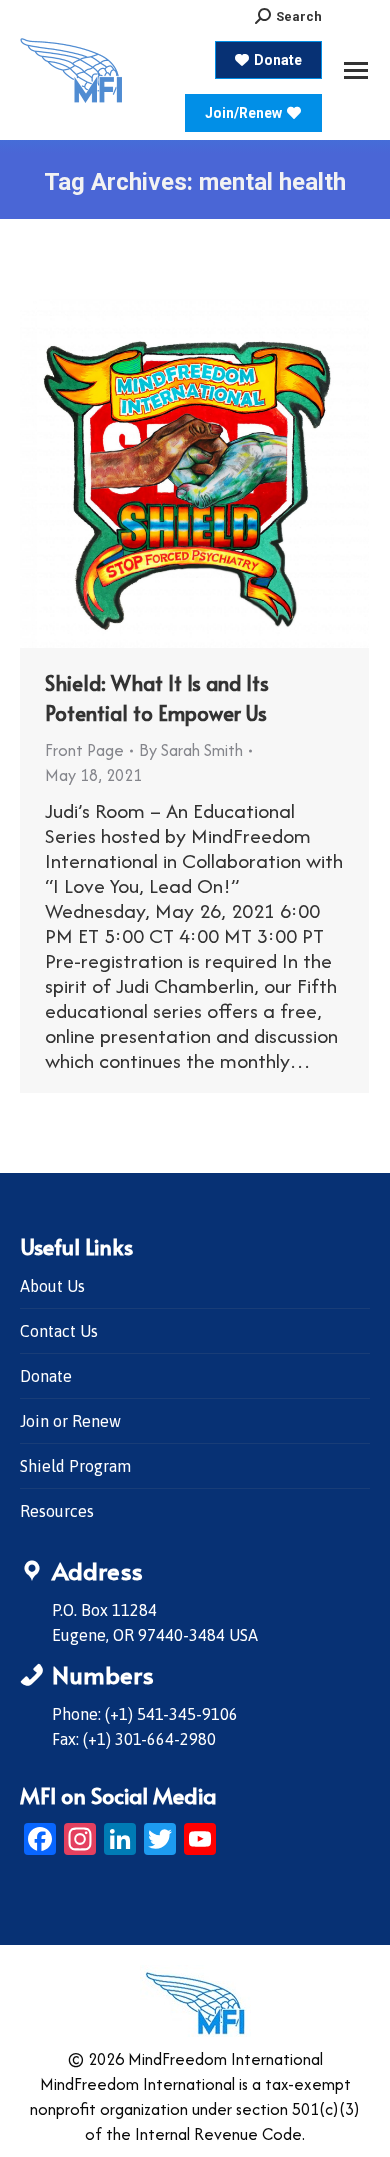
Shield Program (75, 1466)
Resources (57, 1511)
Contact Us (59, 1331)
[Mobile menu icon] (356, 70)
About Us (52, 1286)
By (191, 750)
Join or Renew (70, 1421)
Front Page (84, 750)
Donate (46, 1376)
